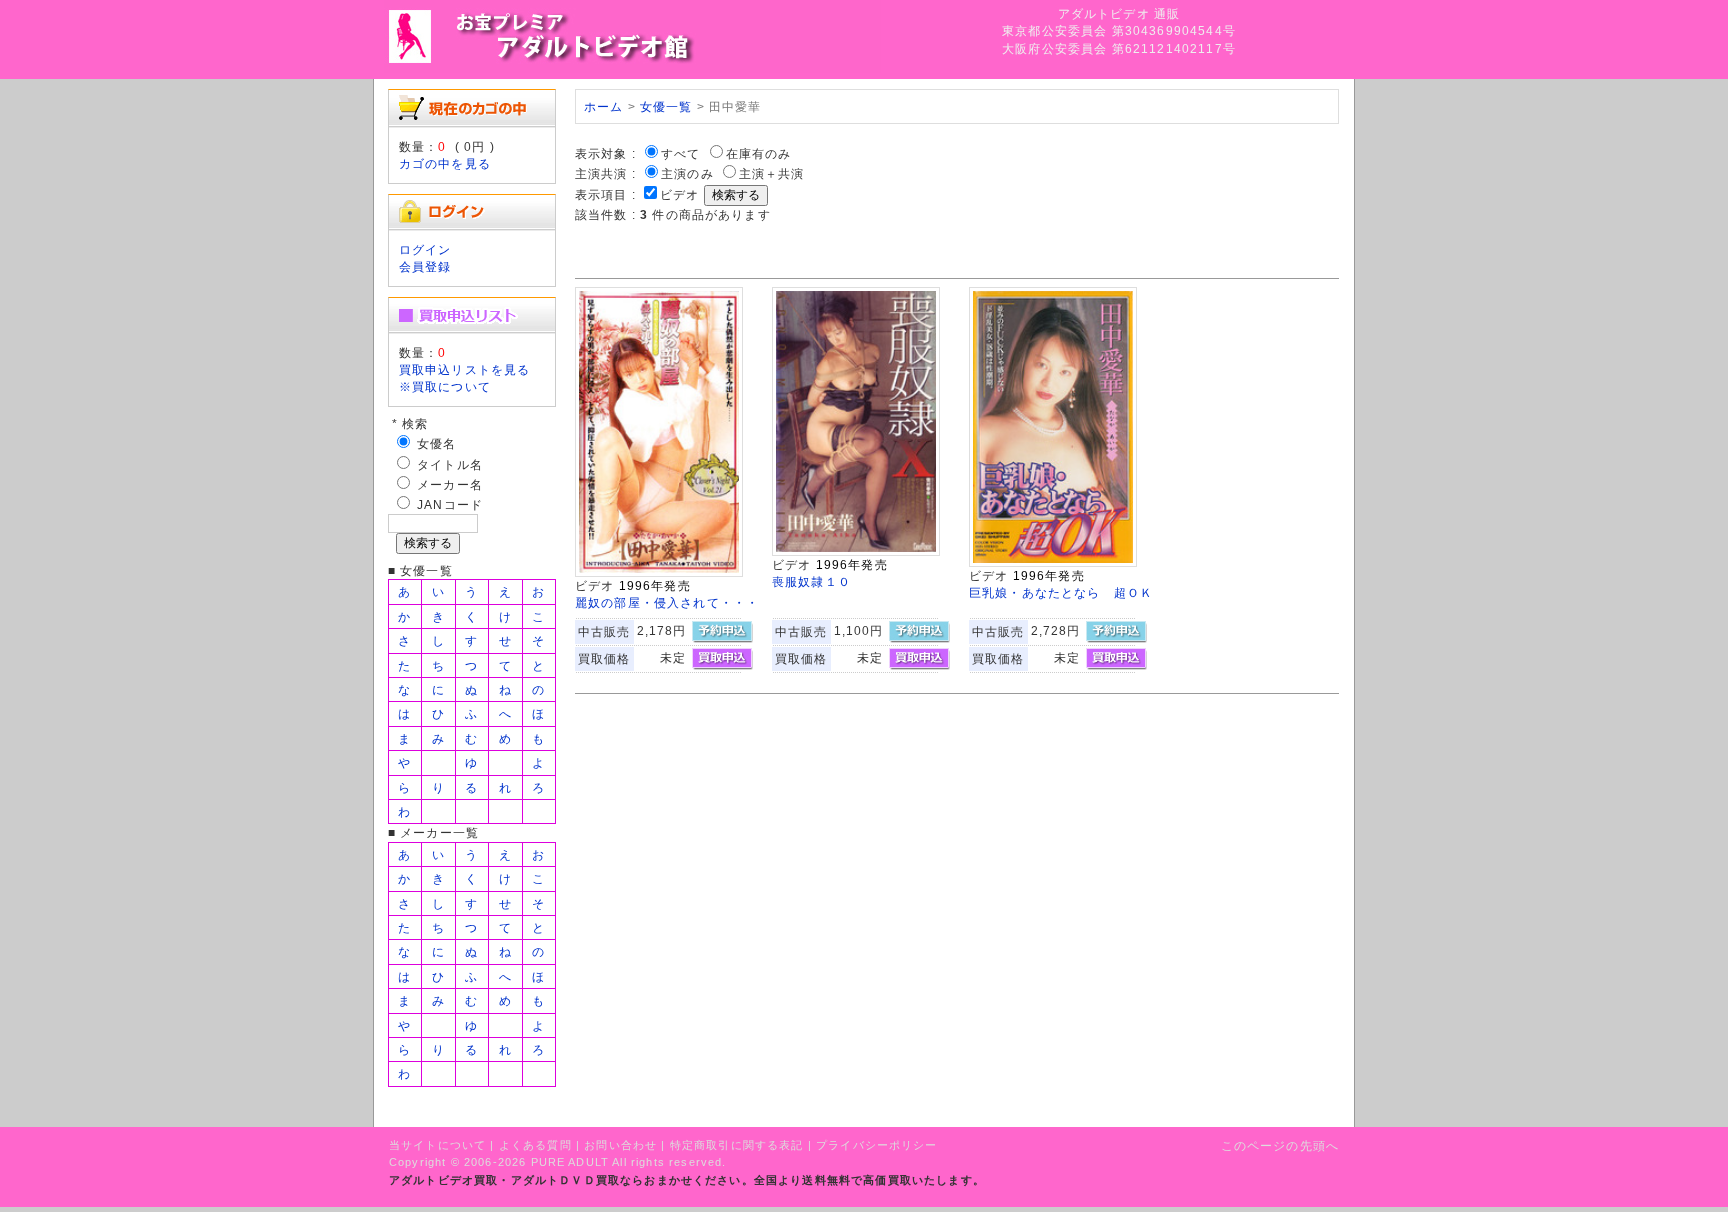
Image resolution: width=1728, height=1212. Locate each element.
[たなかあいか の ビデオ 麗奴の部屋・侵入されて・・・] (659, 572)
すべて (680, 153)
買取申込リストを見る (465, 369)
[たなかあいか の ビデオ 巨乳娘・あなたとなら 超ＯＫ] (1053, 562)
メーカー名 (450, 484)
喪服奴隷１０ (811, 581)
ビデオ (679, 194)
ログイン (425, 249)
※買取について (445, 386)
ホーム (603, 106)
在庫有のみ (759, 153)
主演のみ (687, 173)
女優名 (436, 443)
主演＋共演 (772, 173)
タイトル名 (450, 464)
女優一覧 (666, 106)
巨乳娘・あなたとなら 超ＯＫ (1061, 592)
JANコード (450, 504)
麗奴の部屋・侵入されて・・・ (667, 602)
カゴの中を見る (445, 163)
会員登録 (425, 266)
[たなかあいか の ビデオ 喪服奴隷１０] (856, 551)
